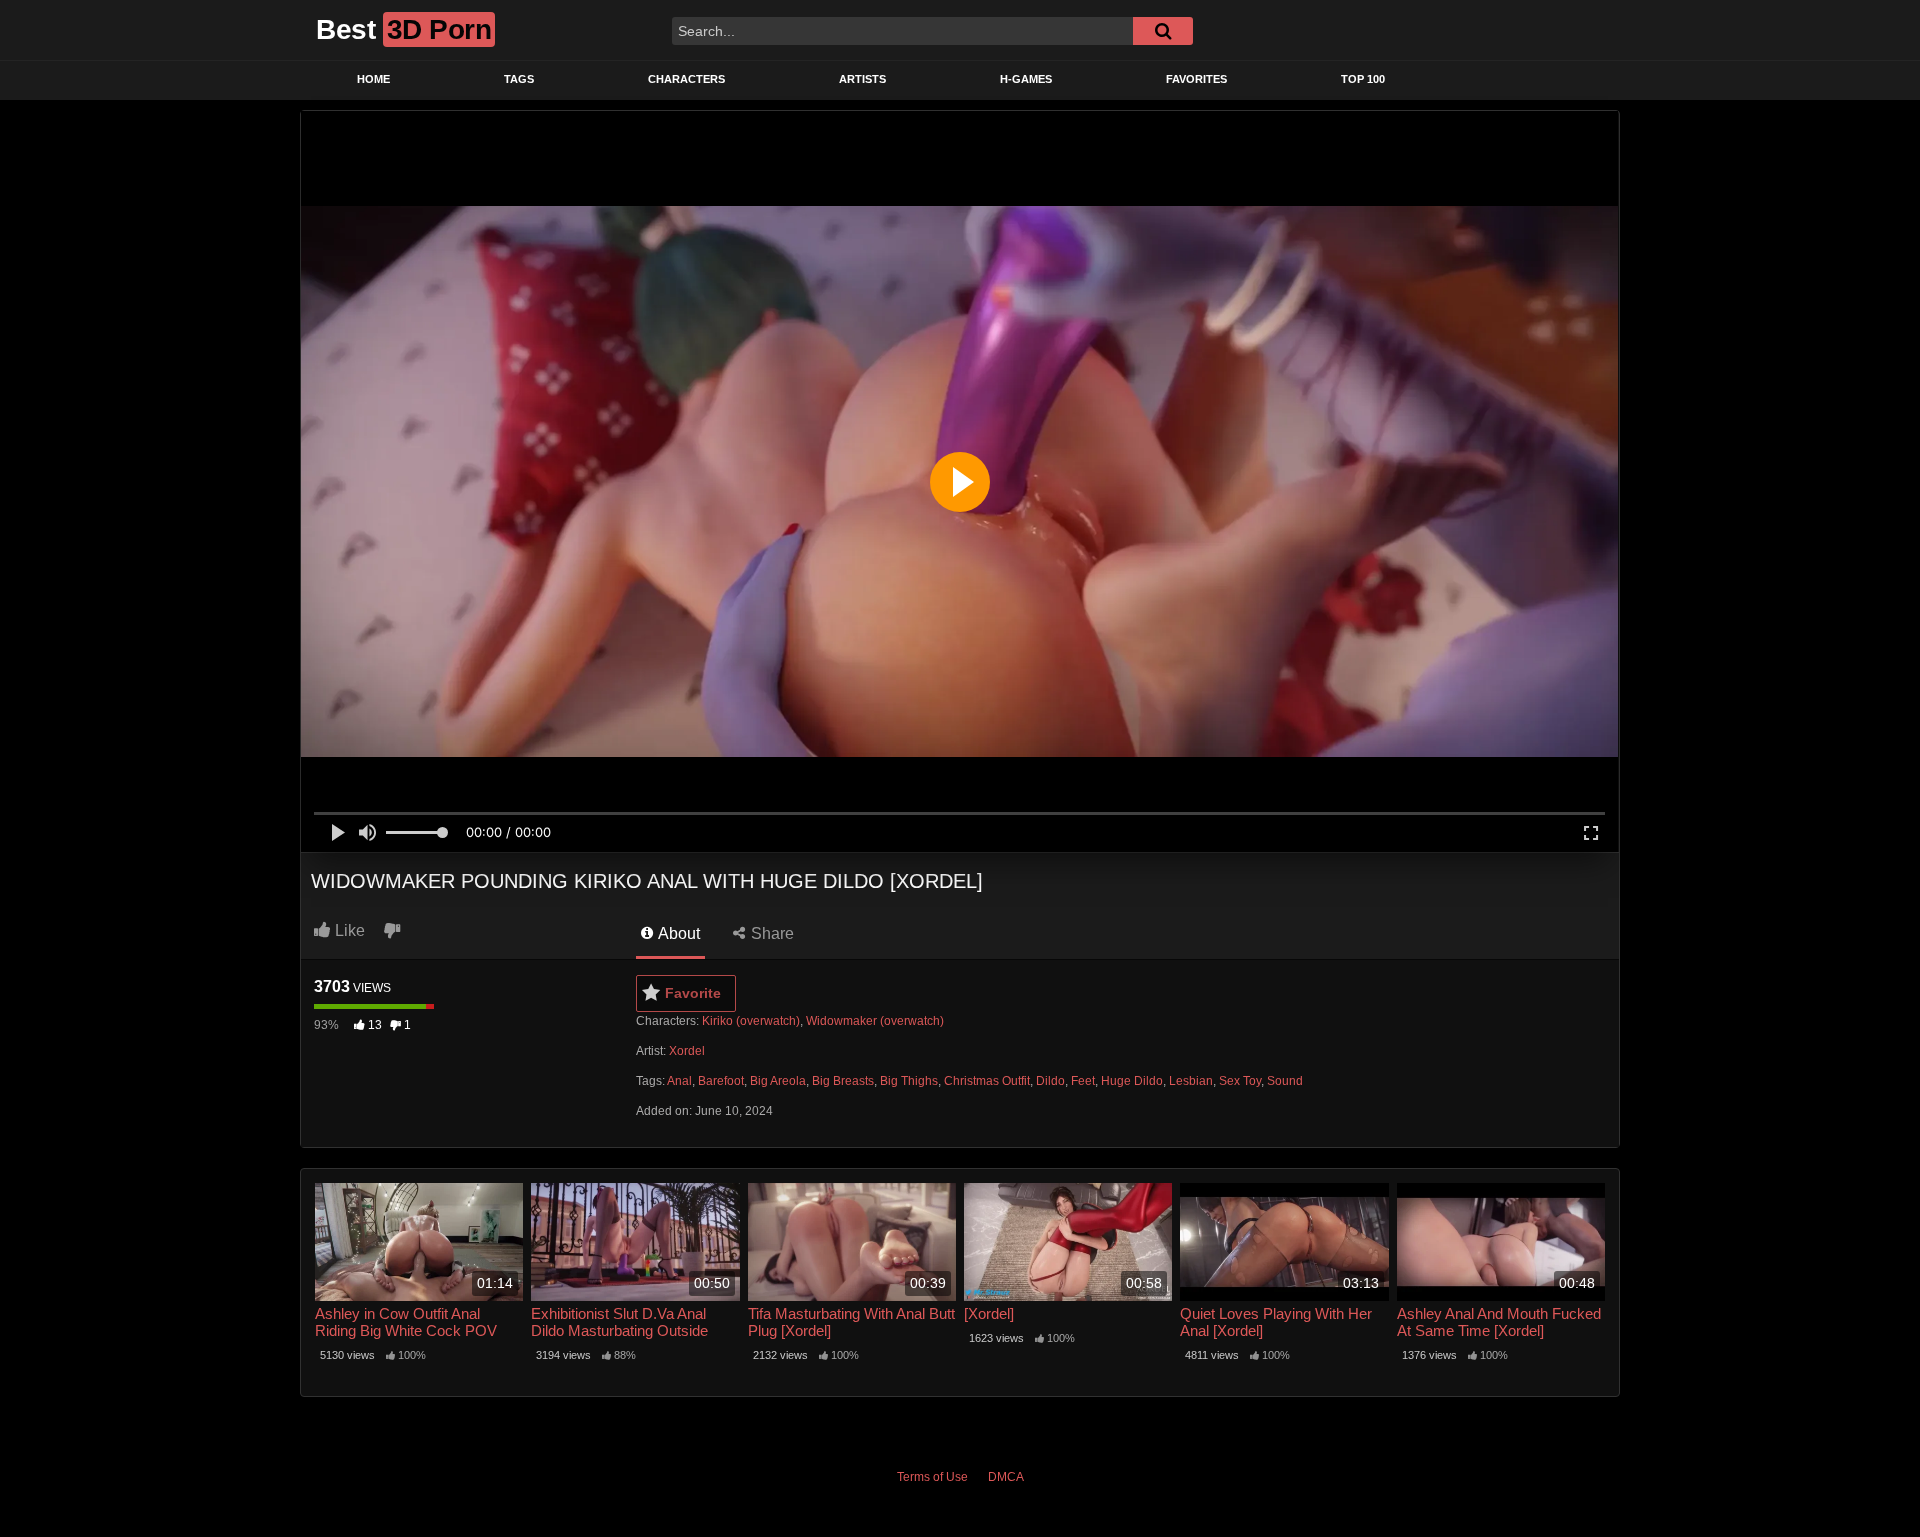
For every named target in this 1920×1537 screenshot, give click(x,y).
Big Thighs (909, 1081)
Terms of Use (932, 1477)
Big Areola (778, 1081)
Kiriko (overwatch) (751, 1021)
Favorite (693, 993)
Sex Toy (1240, 1081)
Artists (862, 79)
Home (373, 79)
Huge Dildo (1132, 1081)
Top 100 (1363, 79)
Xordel (687, 1051)
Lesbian (1191, 1081)
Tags (519, 79)
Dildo (1050, 1081)
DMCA (1006, 1477)
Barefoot (721, 1081)
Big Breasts (843, 1081)
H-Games (1026, 79)
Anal (679, 1081)
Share (770, 933)
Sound (1285, 1081)
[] (1163, 31)
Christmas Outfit (987, 1081)
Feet (1083, 1081)
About (677, 933)
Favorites (1196, 79)
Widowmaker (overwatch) (875, 1021)
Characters (686, 79)
